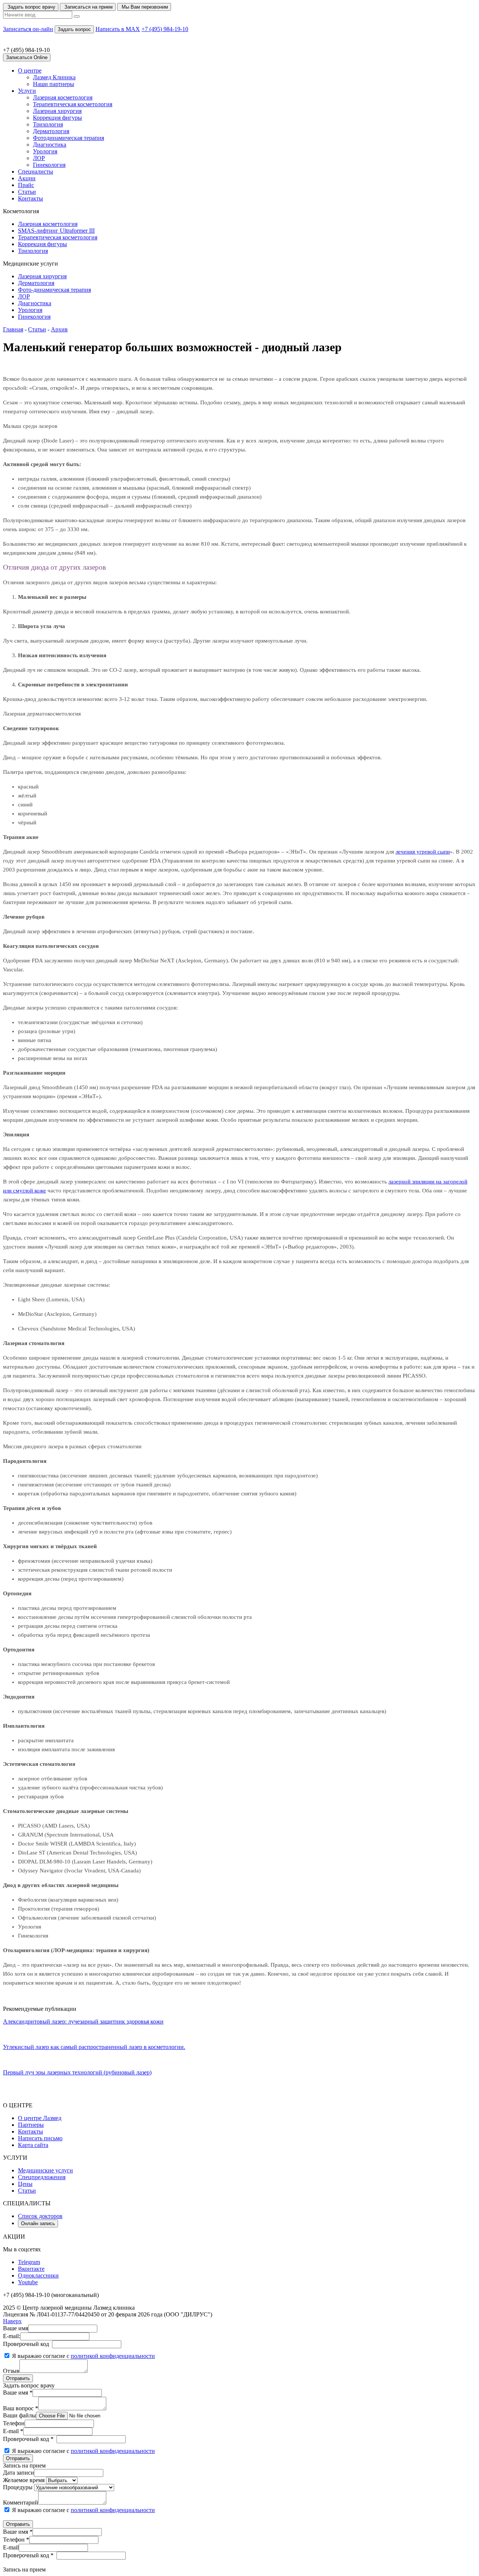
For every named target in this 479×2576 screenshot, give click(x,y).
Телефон (14, 2423)
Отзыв (11, 2371)
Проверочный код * (28, 2439)
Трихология (48, 124)
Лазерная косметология (63, 97)
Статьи (27, 192)
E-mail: (12, 2336)
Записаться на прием (88, 7)
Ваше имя (16, 2328)
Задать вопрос (74, 29)
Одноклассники (38, 2275)
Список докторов (40, 2216)
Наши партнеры (54, 84)
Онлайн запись (38, 2223)
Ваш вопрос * (21, 2408)
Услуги (27, 91)
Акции (27, 178)
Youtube (28, 2282)
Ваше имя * (18, 2393)
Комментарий (21, 2503)
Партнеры (31, 2125)
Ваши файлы (19, 2415)
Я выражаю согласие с (83, 2356)
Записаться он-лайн (28, 29)
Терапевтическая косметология (73, 104)
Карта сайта (33, 2145)
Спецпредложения (42, 2177)
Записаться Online (27, 57)
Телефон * (16, 2540)
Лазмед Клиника (54, 77)
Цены (25, 2184)
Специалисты (36, 171)
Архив (59, 329)
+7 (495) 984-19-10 (165, 29)
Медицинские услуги (45, 2170)
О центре (30, 71)
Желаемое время (24, 2480)
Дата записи (19, 2473)
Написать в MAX (118, 29)
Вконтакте (31, 2269)
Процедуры (18, 2487)
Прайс (26, 185)
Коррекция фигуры (57, 118)
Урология (45, 151)
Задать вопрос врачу (31, 7)
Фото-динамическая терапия (54, 290)
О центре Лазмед (40, 2118)
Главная (13, 329)
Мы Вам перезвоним (144, 7)
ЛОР (39, 158)
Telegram (29, 2262)
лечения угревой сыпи (423, 852)
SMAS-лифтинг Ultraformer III (56, 231)
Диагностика (50, 145)
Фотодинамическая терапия (68, 138)
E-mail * (13, 2431)
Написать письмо (40, 2138)
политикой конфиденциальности (113, 2356)
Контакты (30, 198)
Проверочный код (26, 2344)
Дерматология (51, 131)
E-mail (11, 2547)
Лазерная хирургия (57, 111)
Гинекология (49, 165)
